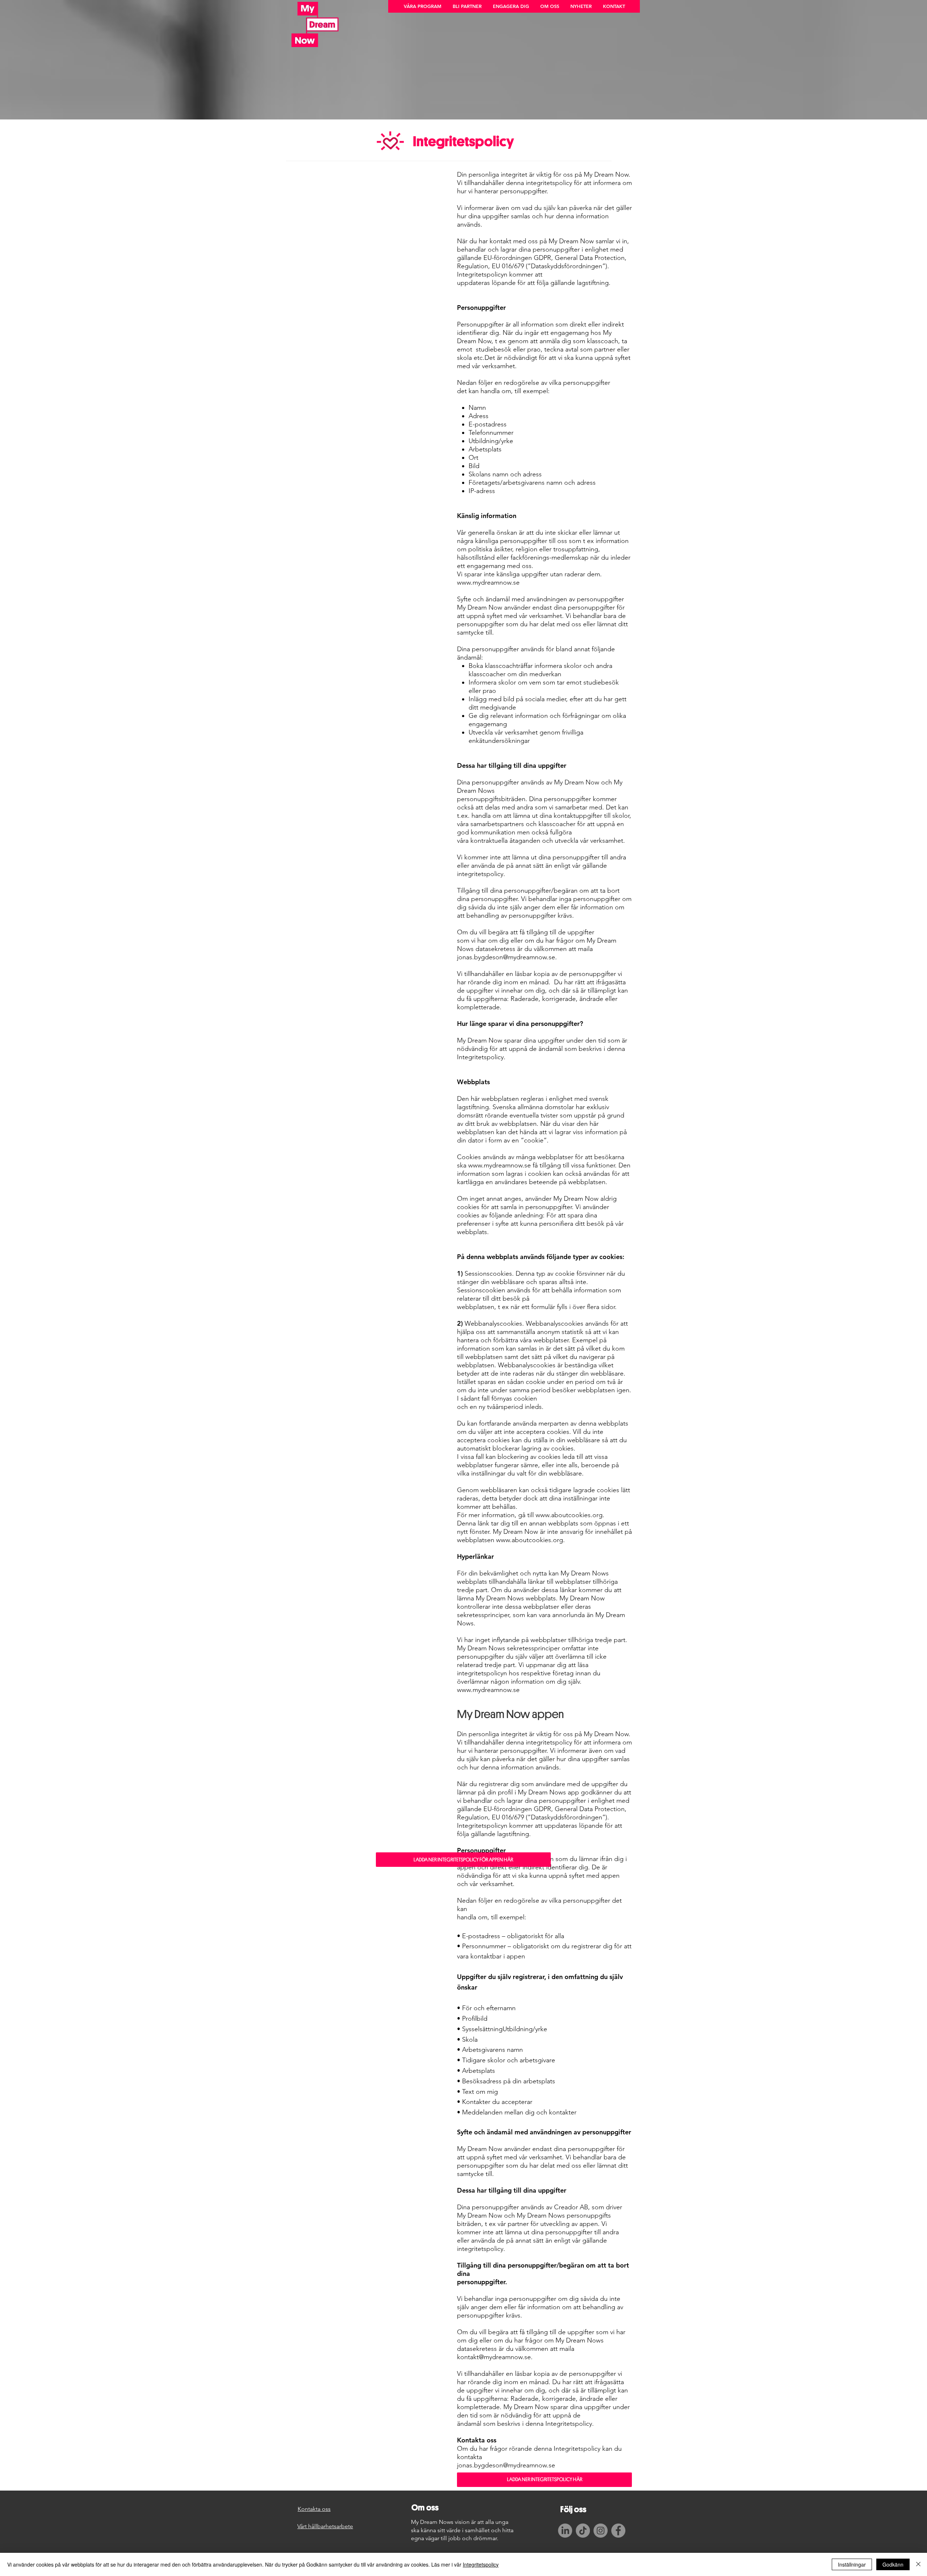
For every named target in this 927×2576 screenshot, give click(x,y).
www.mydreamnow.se (488, 582)
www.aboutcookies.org (569, 1515)
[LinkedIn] (565, 2531)
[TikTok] (583, 2531)
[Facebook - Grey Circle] (618, 2531)
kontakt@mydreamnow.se (494, 2357)
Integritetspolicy (481, 2564)
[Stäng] (918, 2564)
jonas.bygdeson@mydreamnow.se (506, 957)
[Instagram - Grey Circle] (601, 2531)
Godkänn (893, 2564)
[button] (422, 6)
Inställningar (852, 2564)
